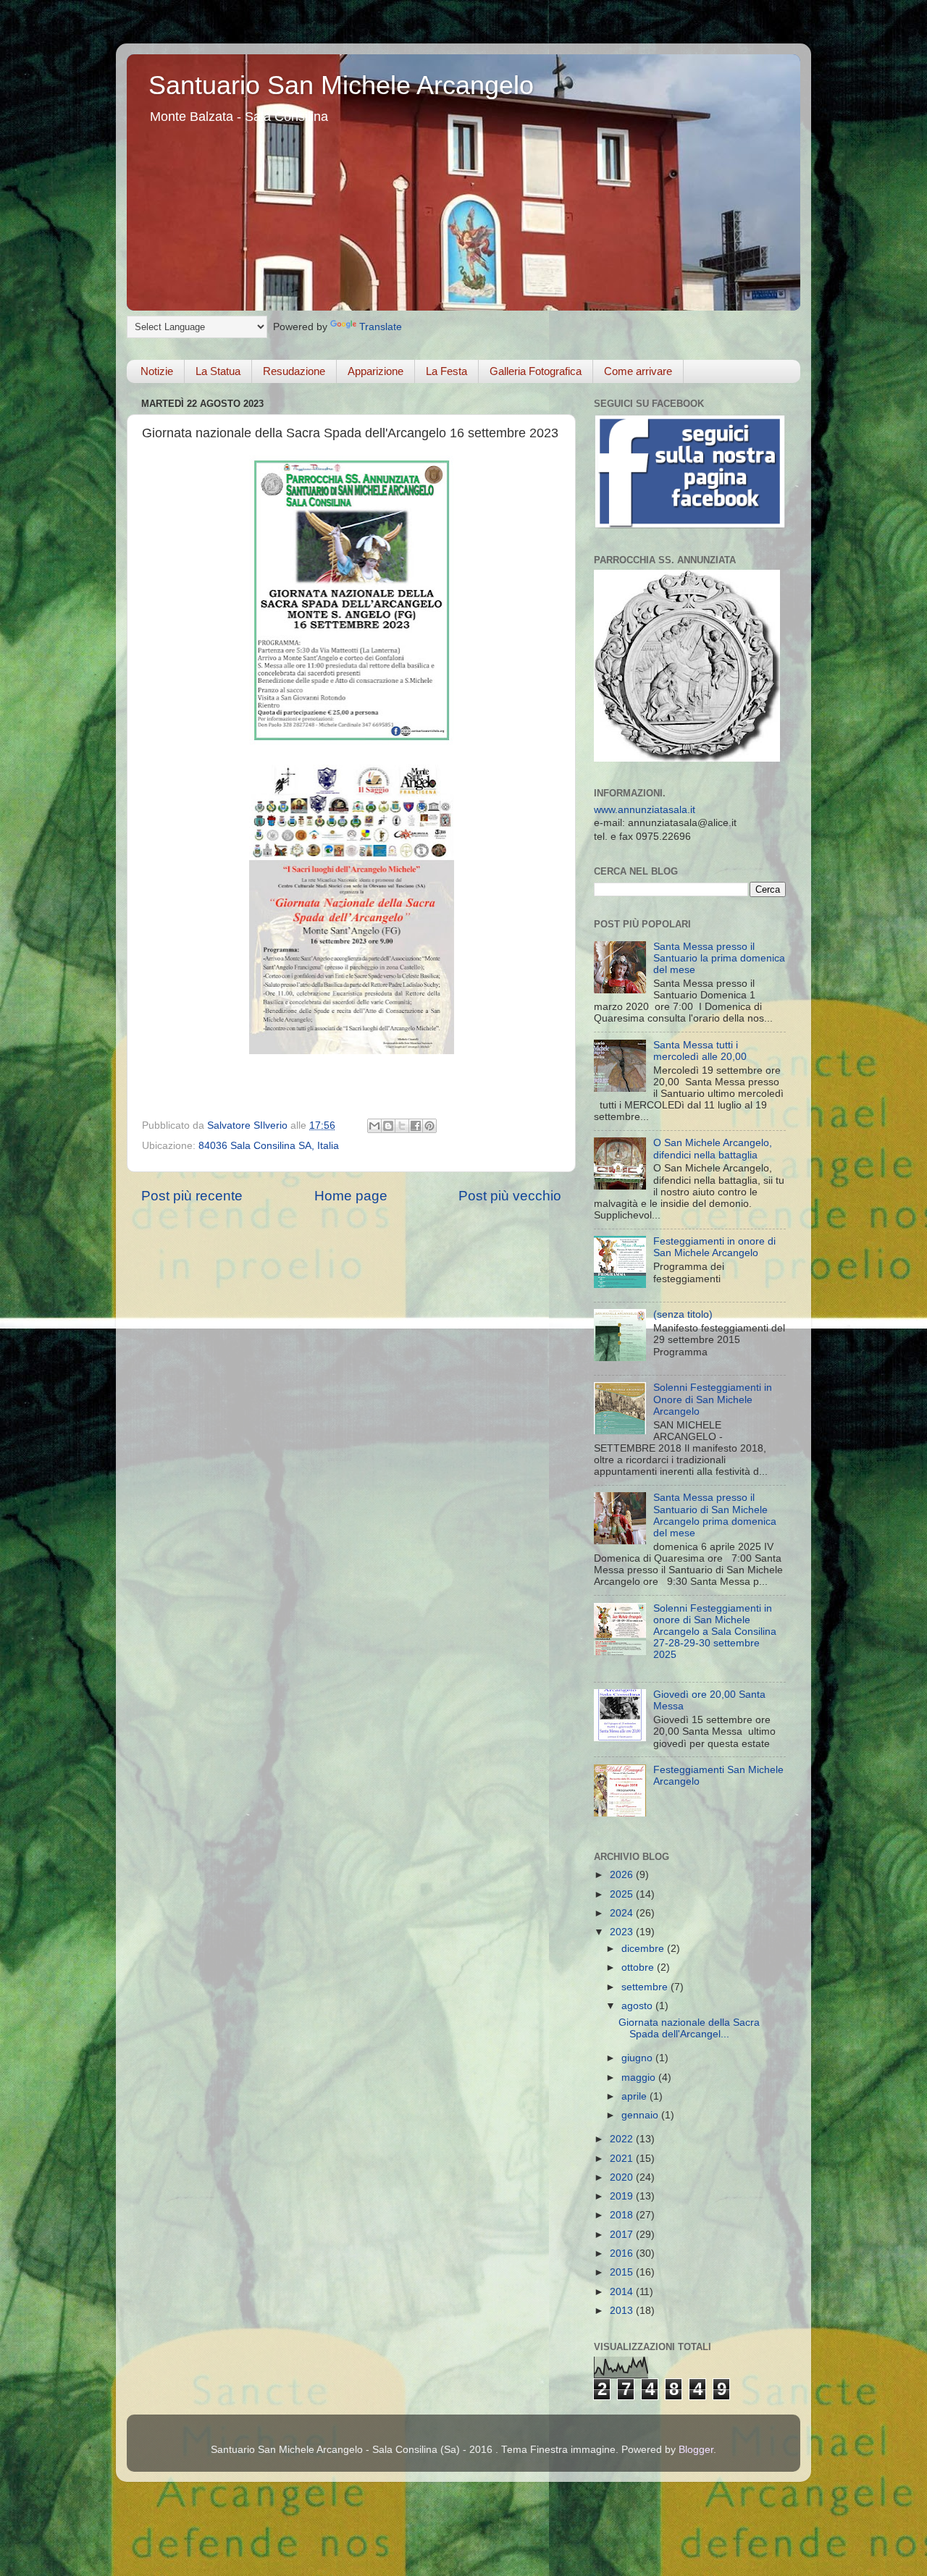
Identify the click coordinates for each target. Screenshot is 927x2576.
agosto (638, 2006)
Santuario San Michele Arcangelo (341, 85)
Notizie (157, 371)
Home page (351, 1196)
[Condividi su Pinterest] (429, 1126)
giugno (638, 2058)
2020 (623, 2177)
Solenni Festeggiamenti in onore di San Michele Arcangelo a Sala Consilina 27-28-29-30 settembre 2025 (715, 1632)
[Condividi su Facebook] (416, 1126)
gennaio (641, 2115)
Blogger (696, 2450)
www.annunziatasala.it (645, 810)
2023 (623, 1932)
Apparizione (376, 371)
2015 (623, 2272)
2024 (623, 1913)
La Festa (446, 371)
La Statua (218, 371)
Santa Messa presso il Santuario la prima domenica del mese (719, 958)
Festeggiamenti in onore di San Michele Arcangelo (714, 1247)
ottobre (639, 1967)
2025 (623, 1894)
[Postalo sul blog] (388, 1126)
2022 (623, 2139)
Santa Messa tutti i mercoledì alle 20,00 (700, 1051)
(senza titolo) (683, 1314)
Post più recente (192, 1196)
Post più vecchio (510, 1196)
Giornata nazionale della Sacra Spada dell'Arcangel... (689, 2028)
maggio (640, 2078)
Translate (381, 327)
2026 (623, 1875)
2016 (623, 2253)
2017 (623, 2235)
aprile (636, 2096)
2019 (623, 2196)
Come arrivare (638, 371)
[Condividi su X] (402, 1126)
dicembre (644, 1949)
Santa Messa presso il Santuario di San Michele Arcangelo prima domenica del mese (715, 1515)
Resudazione (294, 371)
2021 (623, 2159)
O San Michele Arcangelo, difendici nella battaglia (713, 1149)
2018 (623, 2215)
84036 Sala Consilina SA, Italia (269, 1146)
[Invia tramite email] (374, 1126)
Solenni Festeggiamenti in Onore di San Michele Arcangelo (713, 1399)
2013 (623, 2311)
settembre (646, 1987)
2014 (623, 2292)
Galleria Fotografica (536, 371)
